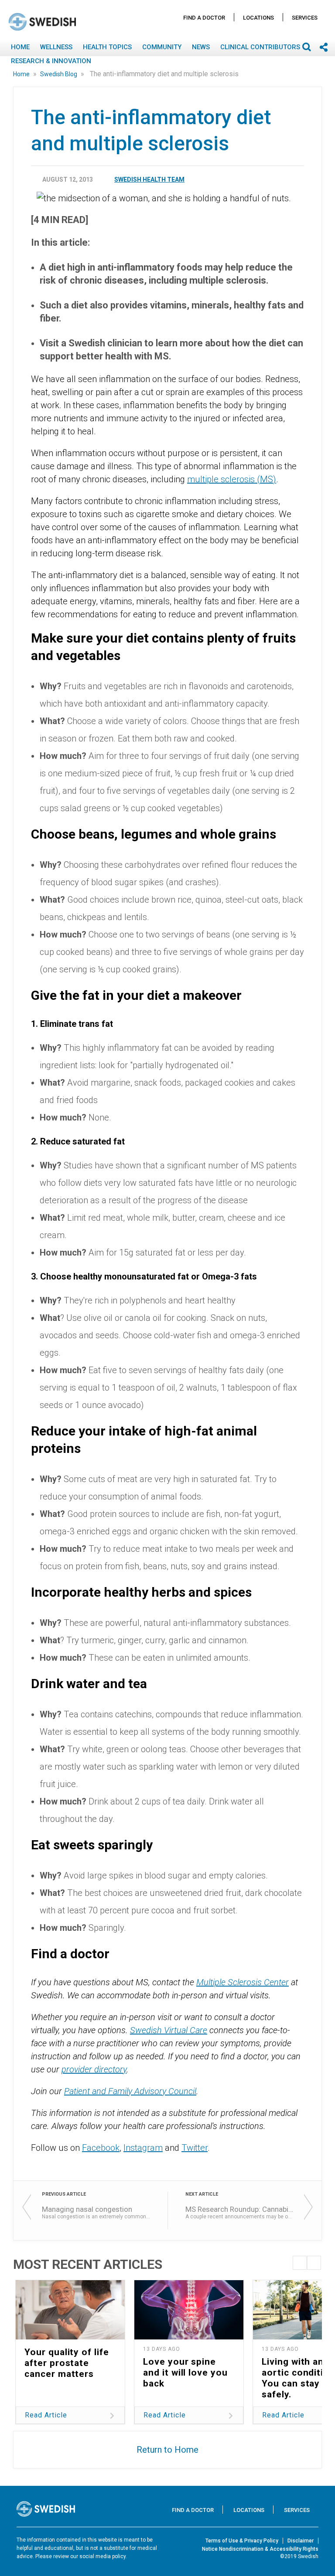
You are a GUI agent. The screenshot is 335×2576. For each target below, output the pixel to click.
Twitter (195, 2148)
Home (20, 47)
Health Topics (107, 47)
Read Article (46, 2415)
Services (305, 18)
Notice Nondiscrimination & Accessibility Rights (260, 2549)
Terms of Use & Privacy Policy (242, 2541)
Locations (258, 18)
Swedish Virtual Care (169, 2030)
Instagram (143, 2148)
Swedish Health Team (149, 179)
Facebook (101, 2148)
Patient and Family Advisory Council (130, 2091)
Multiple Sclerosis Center (243, 1982)
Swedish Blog (59, 74)
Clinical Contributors (260, 47)
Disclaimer (301, 2541)
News (201, 47)
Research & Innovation (51, 61)
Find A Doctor (204, 18)
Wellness (56, 47)
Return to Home (167, 2450)
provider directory (94, 2069)
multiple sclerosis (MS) (232, 479)
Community (162, 47)
